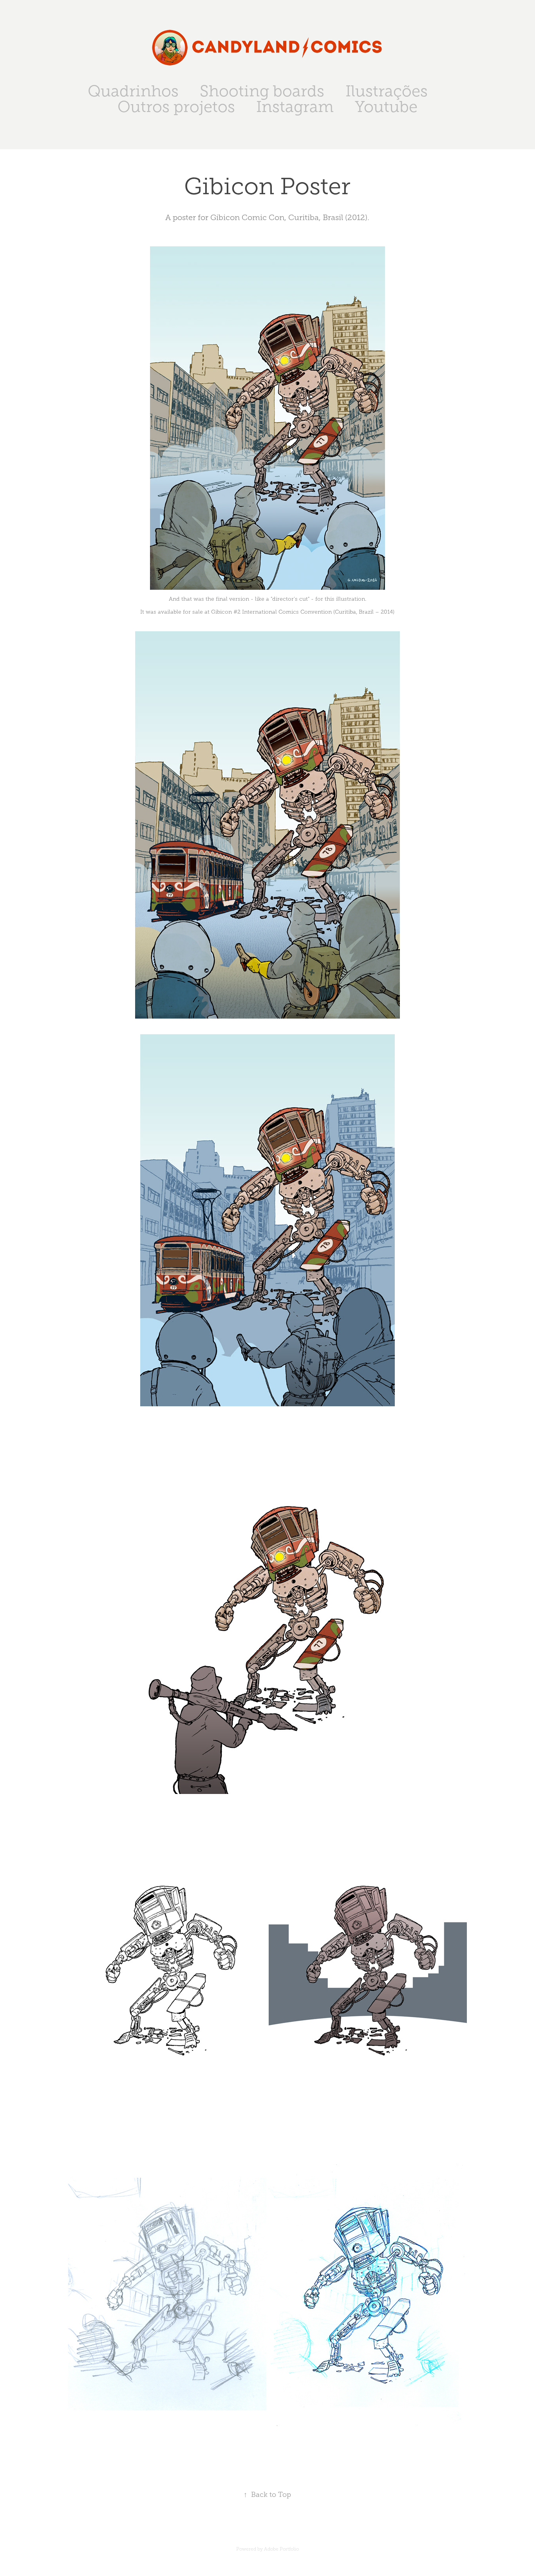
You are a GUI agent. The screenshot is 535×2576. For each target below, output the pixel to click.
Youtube (386, 107)
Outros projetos (176, 107)
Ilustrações (387, 91)
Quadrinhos (133, 91)
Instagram (295, 107)
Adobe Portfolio (281, 2549)
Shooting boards (262, 91)
